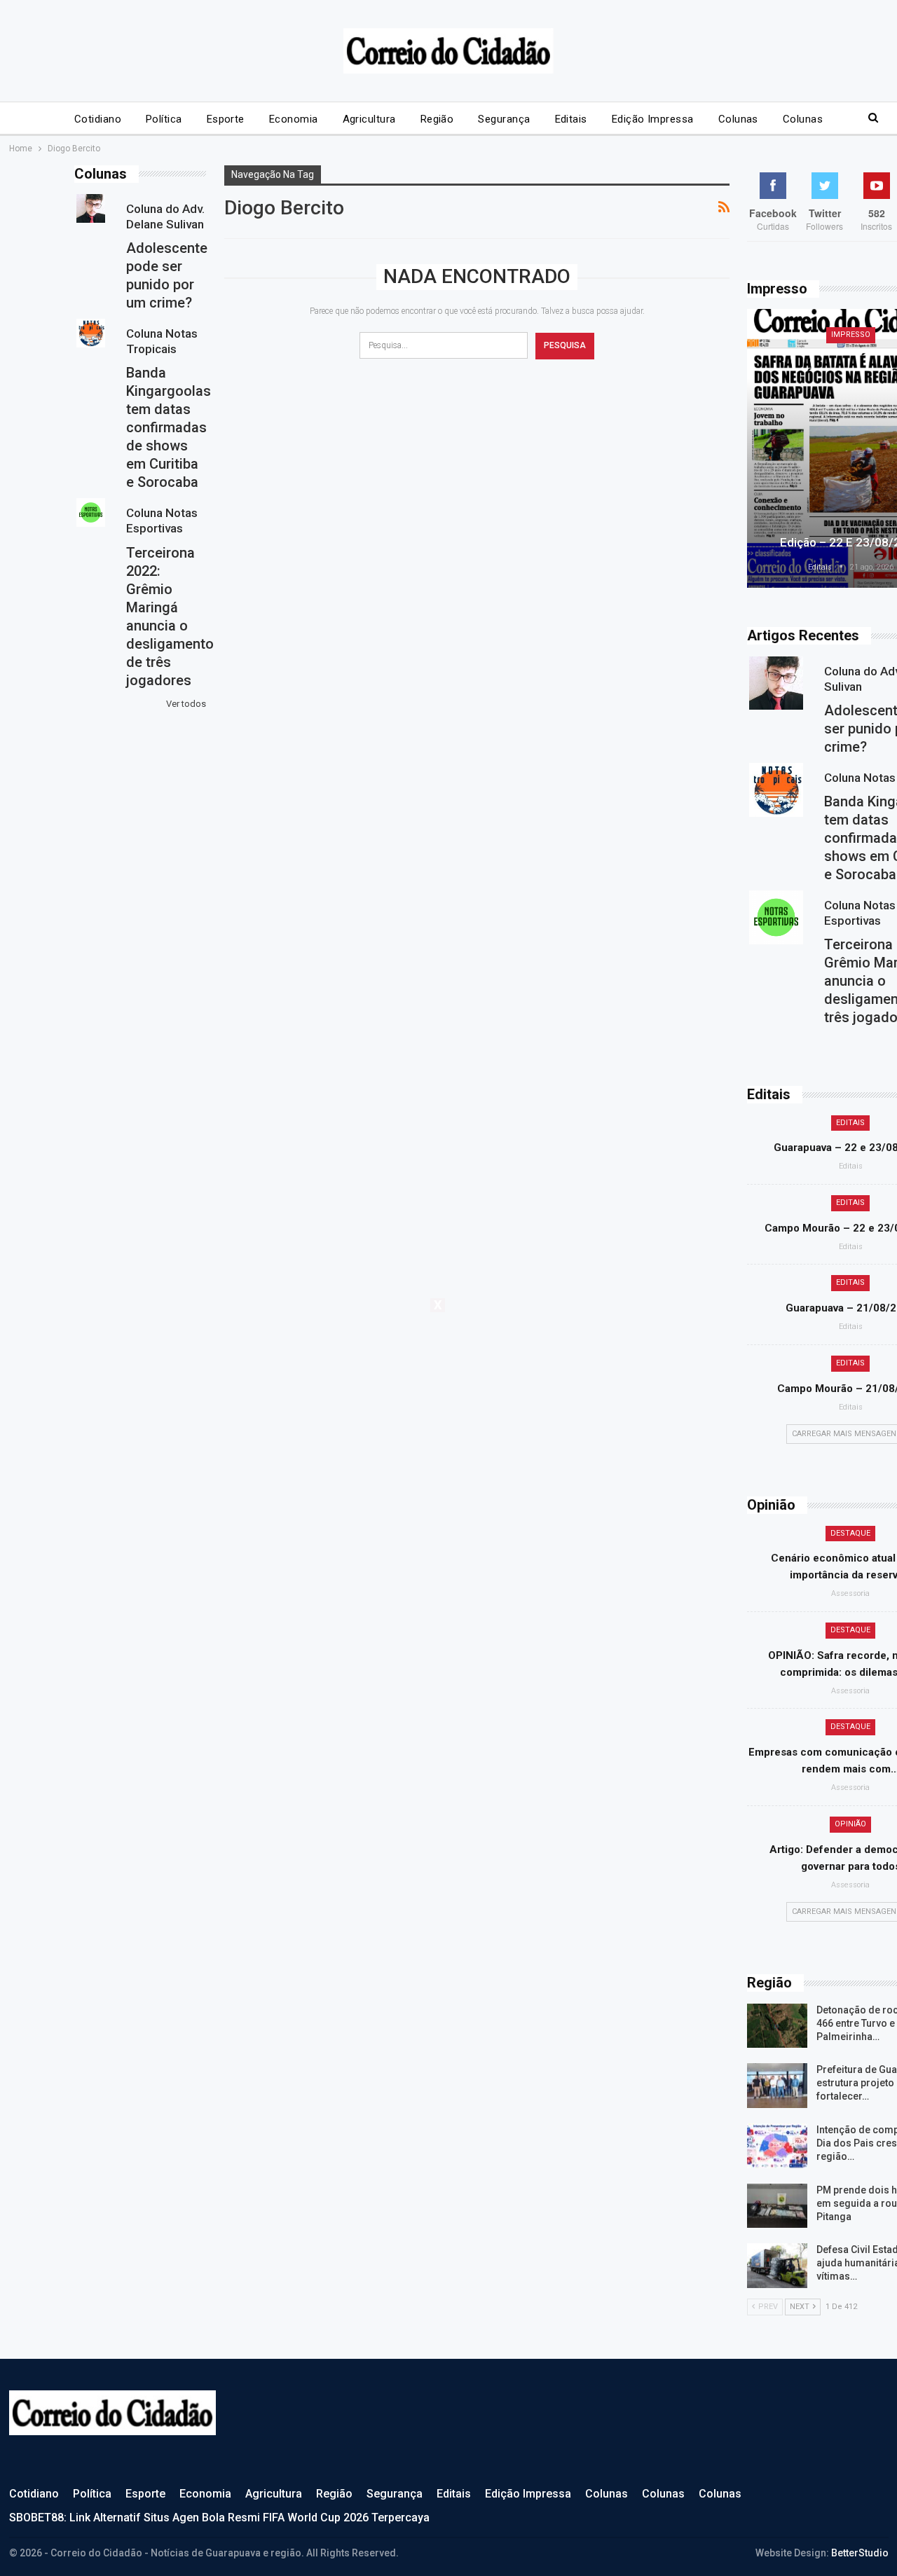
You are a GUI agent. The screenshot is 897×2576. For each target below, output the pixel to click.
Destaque (850, 1533)
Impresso (851, 335)
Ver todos (186, 704)
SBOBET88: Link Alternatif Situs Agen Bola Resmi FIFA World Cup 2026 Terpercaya (219, 2518)
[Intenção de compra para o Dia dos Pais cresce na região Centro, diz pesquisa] (777, 2146)
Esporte (226, 119)
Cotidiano (98, 119)
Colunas (738, 119)
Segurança (504, 119)
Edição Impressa (653, 119)
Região (437, 119)
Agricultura (369, 119)
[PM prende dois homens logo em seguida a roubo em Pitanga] (777, 2206)
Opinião (850, 1824)
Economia (294, 119)
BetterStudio (860, 2553)
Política (164, 119)
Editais (571, 119)
